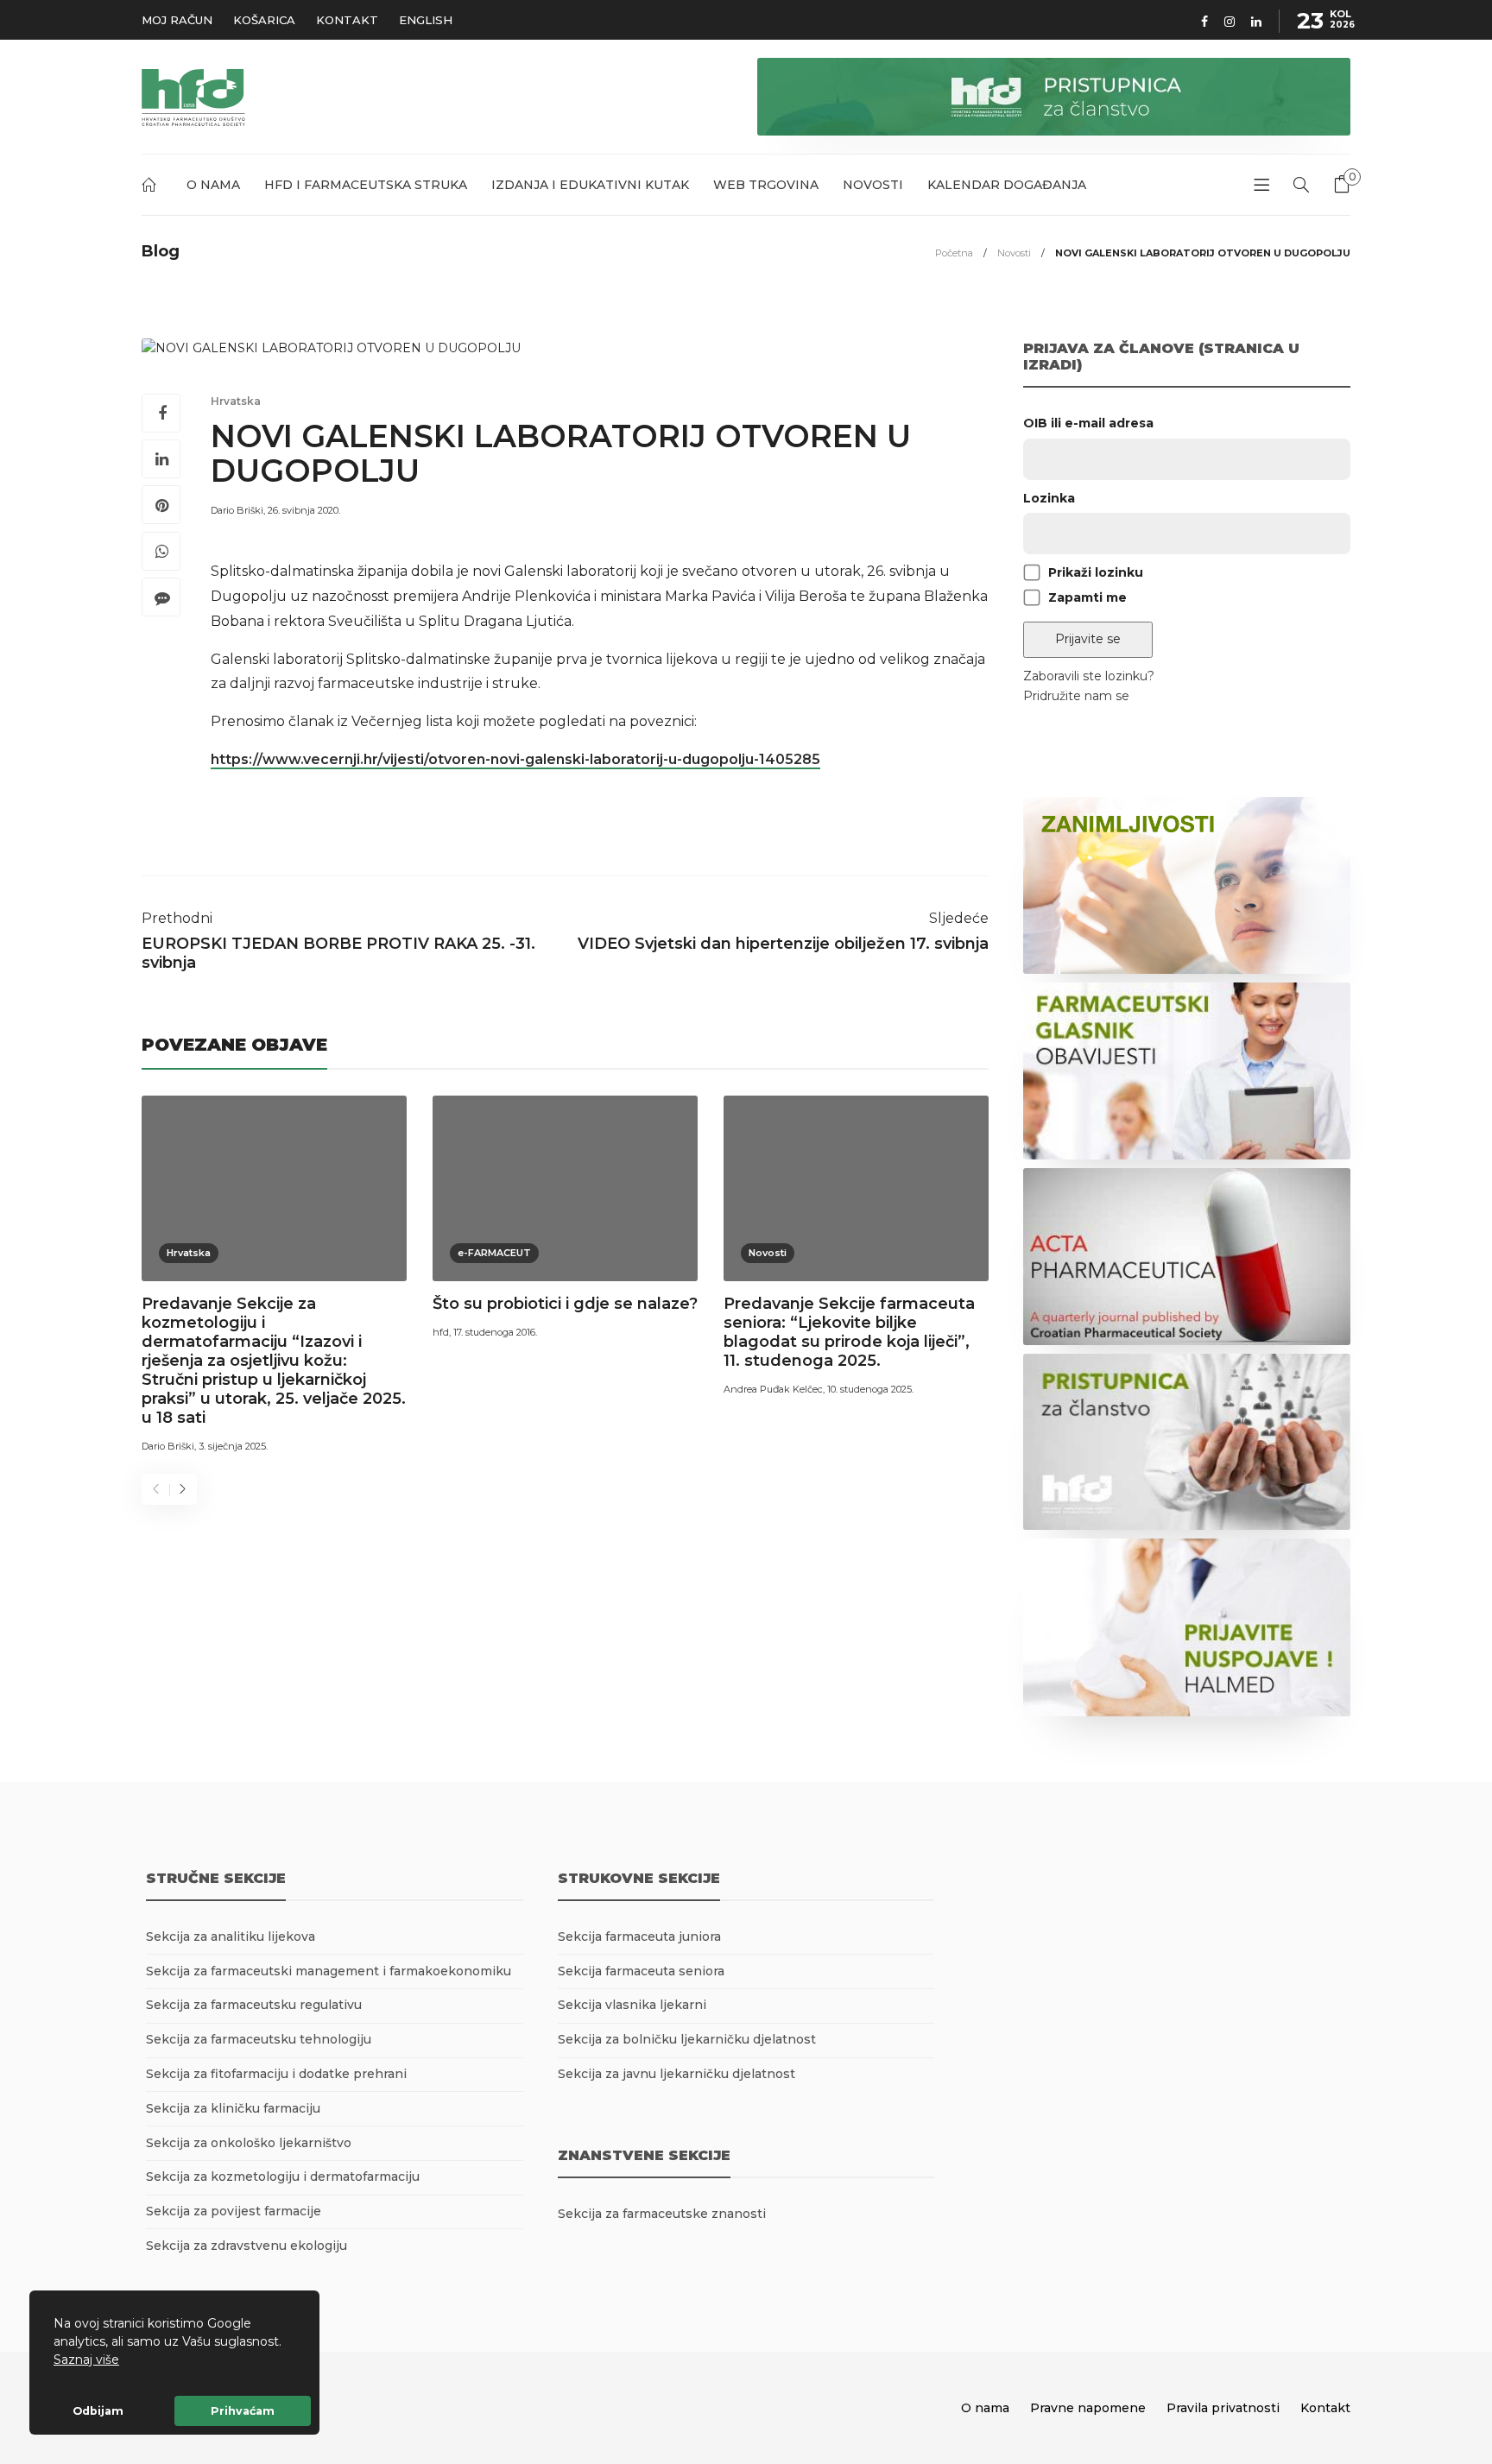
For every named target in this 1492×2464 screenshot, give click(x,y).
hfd (441, 1332)
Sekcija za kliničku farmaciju (233, 2108)
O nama (213, 185)
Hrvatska (236, 401)
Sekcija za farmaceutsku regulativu (254, 2005)
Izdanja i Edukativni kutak (590, 185)
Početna (152, 188)
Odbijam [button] (98, 2411)
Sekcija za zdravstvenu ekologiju (247, 2246)
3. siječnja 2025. (233, 1446)
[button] (125, 2361)
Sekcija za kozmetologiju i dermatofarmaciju (283, 2177)
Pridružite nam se (1076, 696)
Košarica (264, 20)
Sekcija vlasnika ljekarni (632, 2005)
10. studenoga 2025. (870, 1389)
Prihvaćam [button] (243, 2411)
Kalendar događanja (1007, 185)
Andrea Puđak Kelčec (773, 1389)
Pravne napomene (1088, 2408)
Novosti (873, 185)
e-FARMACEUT (494, 1253)
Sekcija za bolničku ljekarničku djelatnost (687, 2039)
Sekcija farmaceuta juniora (639, 1936)
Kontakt (347, 20)
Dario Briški (237, 510)
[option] (274, 1277)
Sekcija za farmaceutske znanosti (662, 2214)
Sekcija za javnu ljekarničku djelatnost (676, 2074)
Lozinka (1049, 498)
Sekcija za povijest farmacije (234, 2211)
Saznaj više (86, 2360)
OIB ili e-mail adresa (1088, 423)
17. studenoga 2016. (495, 1332)
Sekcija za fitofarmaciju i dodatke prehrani (276, 2074)
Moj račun (177, 20)
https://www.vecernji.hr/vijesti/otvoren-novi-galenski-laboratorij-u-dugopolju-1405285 (515, 759)
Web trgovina (766, 185)
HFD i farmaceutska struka (366, 185)
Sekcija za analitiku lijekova (231, 1936)
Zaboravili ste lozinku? (1089, 676)
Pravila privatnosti (1223, 2408)
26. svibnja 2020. (304, 510)
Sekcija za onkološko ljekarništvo (249, 2143)
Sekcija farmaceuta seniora (641, 1971)
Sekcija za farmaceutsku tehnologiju (259, 2039)
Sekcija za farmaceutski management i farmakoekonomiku (329, 1971)
